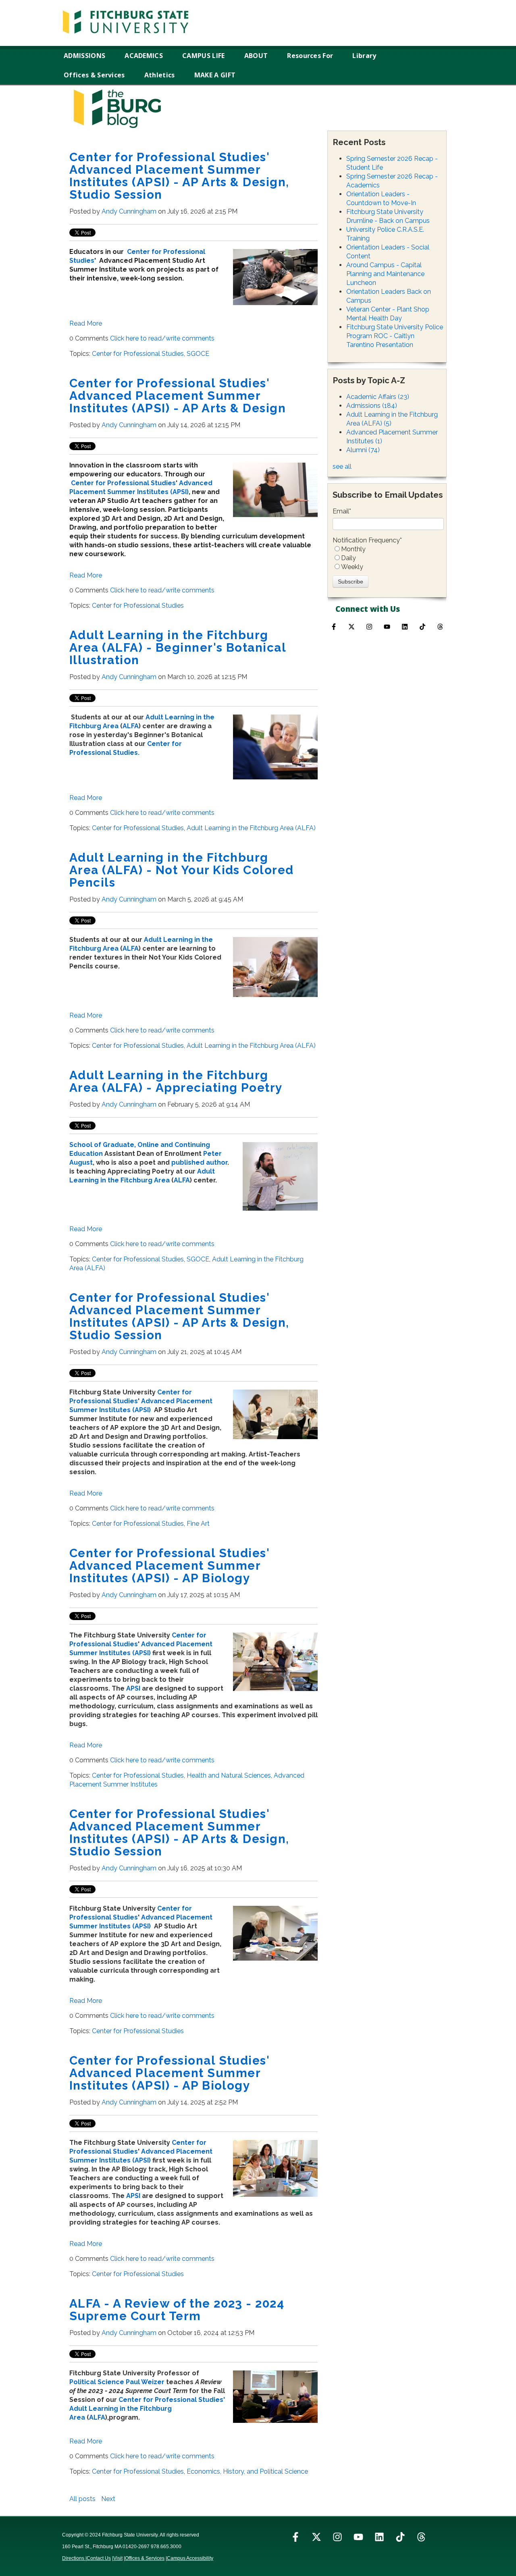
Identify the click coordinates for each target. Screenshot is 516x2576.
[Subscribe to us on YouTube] (387, 627)
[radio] (388, 549)
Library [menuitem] (364, 56)
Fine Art (198, 1524)
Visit (118, 2558)
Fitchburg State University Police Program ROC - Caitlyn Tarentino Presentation (395, 336)
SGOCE (198, 354)
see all (342, 466)
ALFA (131, 726)
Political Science (97, 2382)
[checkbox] (388, 558)
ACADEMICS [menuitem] (144, 56)
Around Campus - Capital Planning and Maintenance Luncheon (385, 274)
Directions (74, 2558)
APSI (133, 1688)
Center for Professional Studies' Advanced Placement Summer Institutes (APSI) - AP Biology (170, 1565)
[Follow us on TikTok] (422, 627)
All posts (82, 2499)
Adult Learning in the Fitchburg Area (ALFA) (251, 828)
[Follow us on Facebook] (334, 627)
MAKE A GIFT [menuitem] (215, 75)
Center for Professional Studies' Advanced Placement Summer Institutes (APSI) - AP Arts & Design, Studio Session (179, 176)
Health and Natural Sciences (229, 1775)
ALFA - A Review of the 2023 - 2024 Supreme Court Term (177, 2310)
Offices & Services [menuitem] (94, 75)
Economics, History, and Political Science (247, 2471)
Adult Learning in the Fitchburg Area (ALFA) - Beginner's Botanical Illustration (178, 647)
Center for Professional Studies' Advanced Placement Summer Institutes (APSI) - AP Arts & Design (178, 396)
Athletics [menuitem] (160, 75)
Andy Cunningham (129, 211)
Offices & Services (145, 2558)
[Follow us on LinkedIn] (379, 2537)
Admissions (372, 406)
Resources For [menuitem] (310, 56)
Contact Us (99, 2558)
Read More (86, 323)
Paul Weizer (145, 2382)
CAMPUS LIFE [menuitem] (204, 56)
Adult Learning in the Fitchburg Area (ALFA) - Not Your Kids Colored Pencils (182, 870)
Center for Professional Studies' (172, 2400)
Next (108, 2499)
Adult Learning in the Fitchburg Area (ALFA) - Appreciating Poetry (176, 1081)
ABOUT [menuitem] (256, 56)
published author (199, 1162)
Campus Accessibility (190, 2558)
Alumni (363, 450)
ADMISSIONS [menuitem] (84, 56)
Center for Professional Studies (138, 354)
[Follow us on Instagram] (369, 627)
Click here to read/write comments (162, 338)
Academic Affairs (378, 397)
